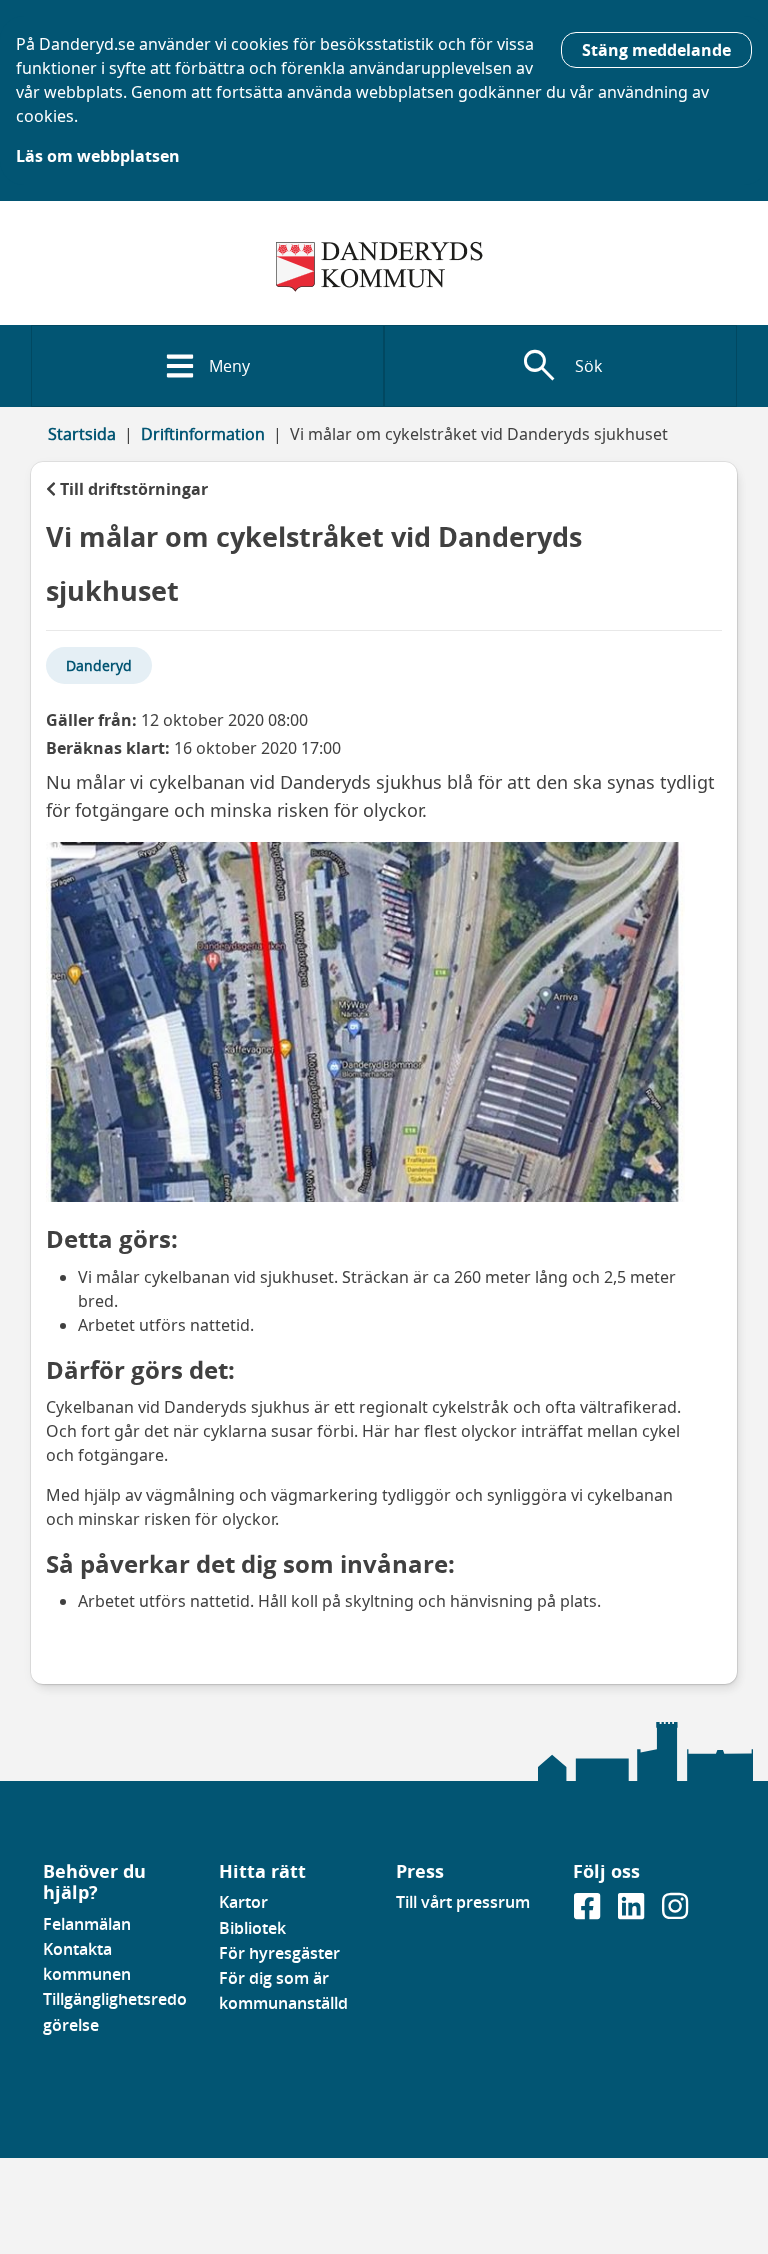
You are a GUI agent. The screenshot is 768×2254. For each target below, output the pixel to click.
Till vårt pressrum (463, 1902)
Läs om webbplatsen (98, 156)
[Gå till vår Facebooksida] (589, 1913)
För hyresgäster (279, 1953)
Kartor (243, 1902)
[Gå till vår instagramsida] (675, 1913)
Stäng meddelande (656, 50)
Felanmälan (87, 1924)
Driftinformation (203, 434)
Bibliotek (252, 1928)
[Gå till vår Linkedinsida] (633, 1913)
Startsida (82, 434)
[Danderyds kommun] (384, 267)
